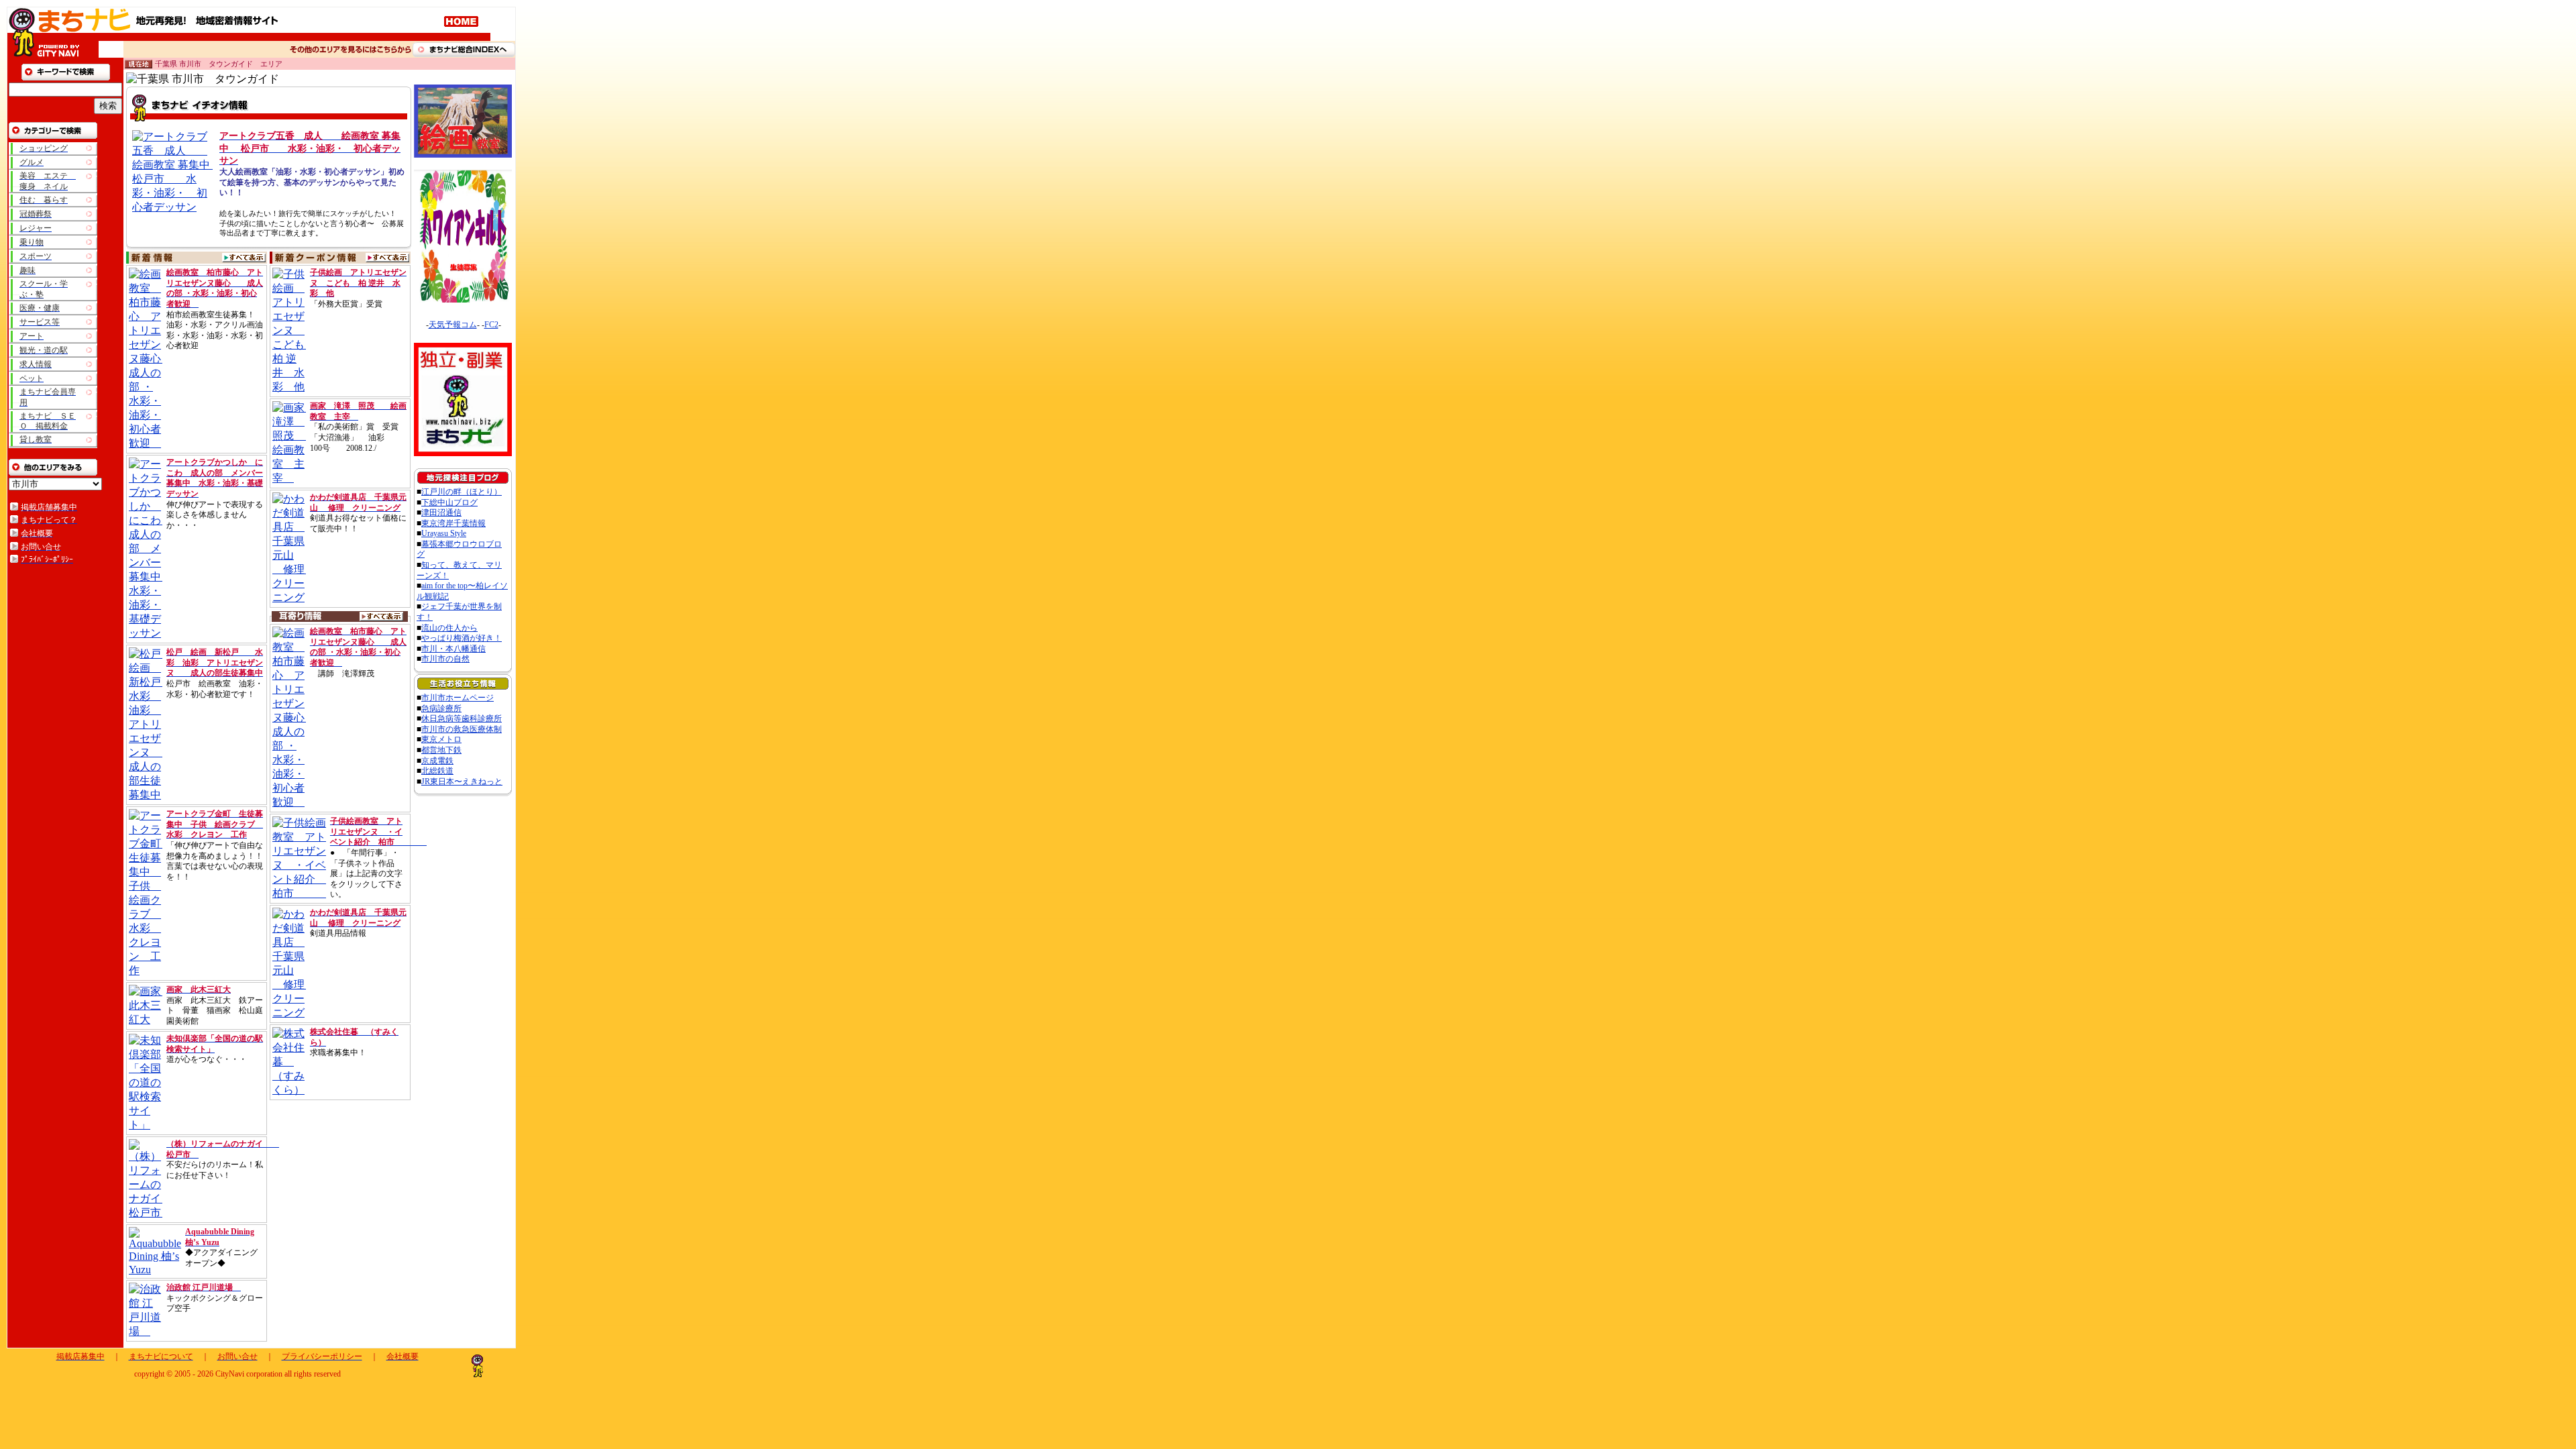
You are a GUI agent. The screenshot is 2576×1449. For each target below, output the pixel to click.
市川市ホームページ (458, 698)
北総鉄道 (437, 771)
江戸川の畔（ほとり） (462, 492)
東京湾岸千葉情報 (453, 523)
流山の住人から (449, 628)
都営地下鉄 (441, 750)
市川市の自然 (445, 659)
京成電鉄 (437, 761)
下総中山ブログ (449, 502)
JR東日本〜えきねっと (462, 782)
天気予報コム (453, 325)
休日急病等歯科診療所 (462, 718)
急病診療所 (441, 708)
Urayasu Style (444, 533)
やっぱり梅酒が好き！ (462, 638)
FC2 (491, 325)
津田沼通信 (441, 513)
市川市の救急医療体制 (462, 729)
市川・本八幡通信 (453, 649)
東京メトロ (441, 739)
